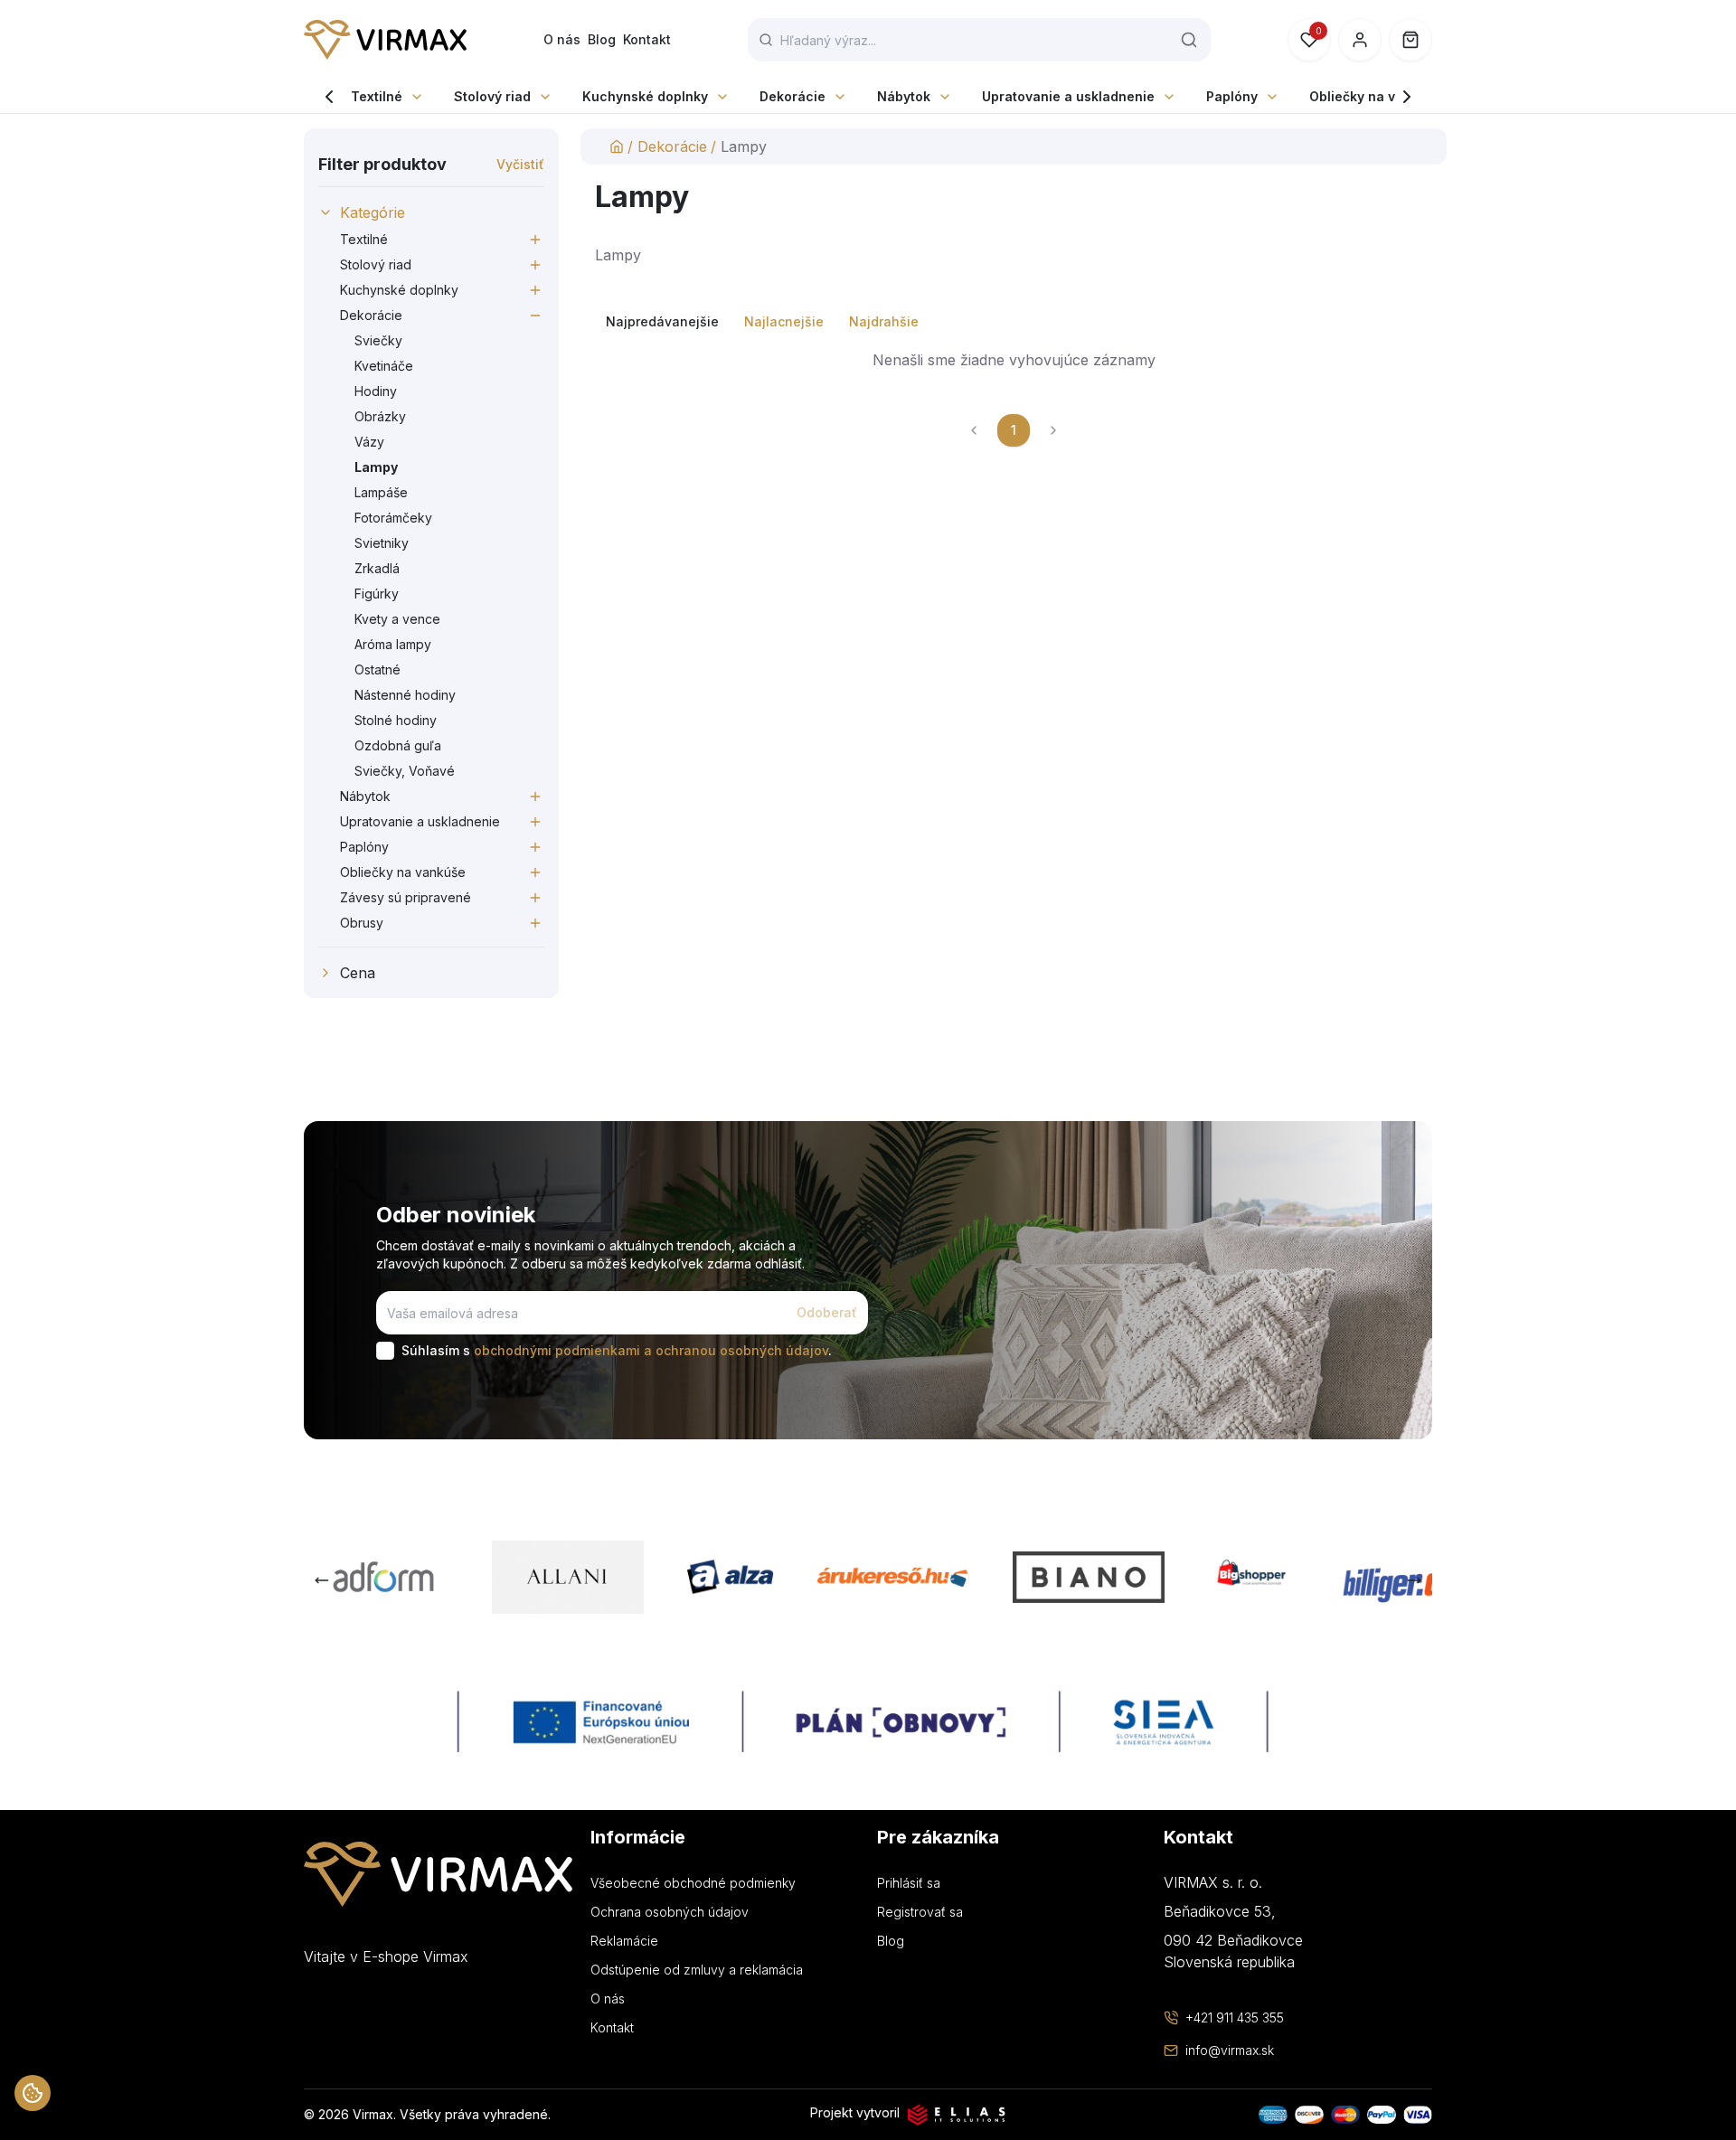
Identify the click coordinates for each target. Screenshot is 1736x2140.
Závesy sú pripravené (406, 897)
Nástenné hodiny (405, 695)
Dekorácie (793, 96)
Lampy (376, 467)
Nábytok (904, 96)
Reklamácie (624, 1941)
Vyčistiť (520, 164)
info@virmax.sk (1230, 2050)
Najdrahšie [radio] (884, 321)
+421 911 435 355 (1235, 2017)
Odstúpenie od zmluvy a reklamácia (697, 1970)
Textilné (377, 96)
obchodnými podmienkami (557, 1350)
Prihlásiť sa (909, 1883)
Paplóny (1232, 96)
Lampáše (381, 492)
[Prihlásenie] (1360, 40)
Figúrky (377, 594)
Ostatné (377, 669)
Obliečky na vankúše (1376, 96)
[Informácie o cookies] (33, 2093)
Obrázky (380, 416)
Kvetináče (384, 366)
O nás (562, 39)
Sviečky (378, 340)
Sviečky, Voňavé (405, 771)
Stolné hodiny (396, 720)
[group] (1014, 322)
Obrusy (362, 923)
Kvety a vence (397, 619)
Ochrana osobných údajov (670, 1912)
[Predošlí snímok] (322, 1580)
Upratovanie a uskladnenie (1068, 96)
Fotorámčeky (393, 518)
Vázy (369, 442)
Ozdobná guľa (398, 745)
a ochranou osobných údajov (736, 1350)
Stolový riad (492, 96)
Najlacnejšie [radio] (784, 321)
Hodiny (376, 391)
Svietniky (382, 543)
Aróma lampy (393, 644)
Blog (602, 39)
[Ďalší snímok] (1414, 1580)
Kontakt (647, 39)
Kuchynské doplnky (645, 96)
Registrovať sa (920, 1912)
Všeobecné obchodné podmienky (693, 1883)
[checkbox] (385, 1351)
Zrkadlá (377, 568)
